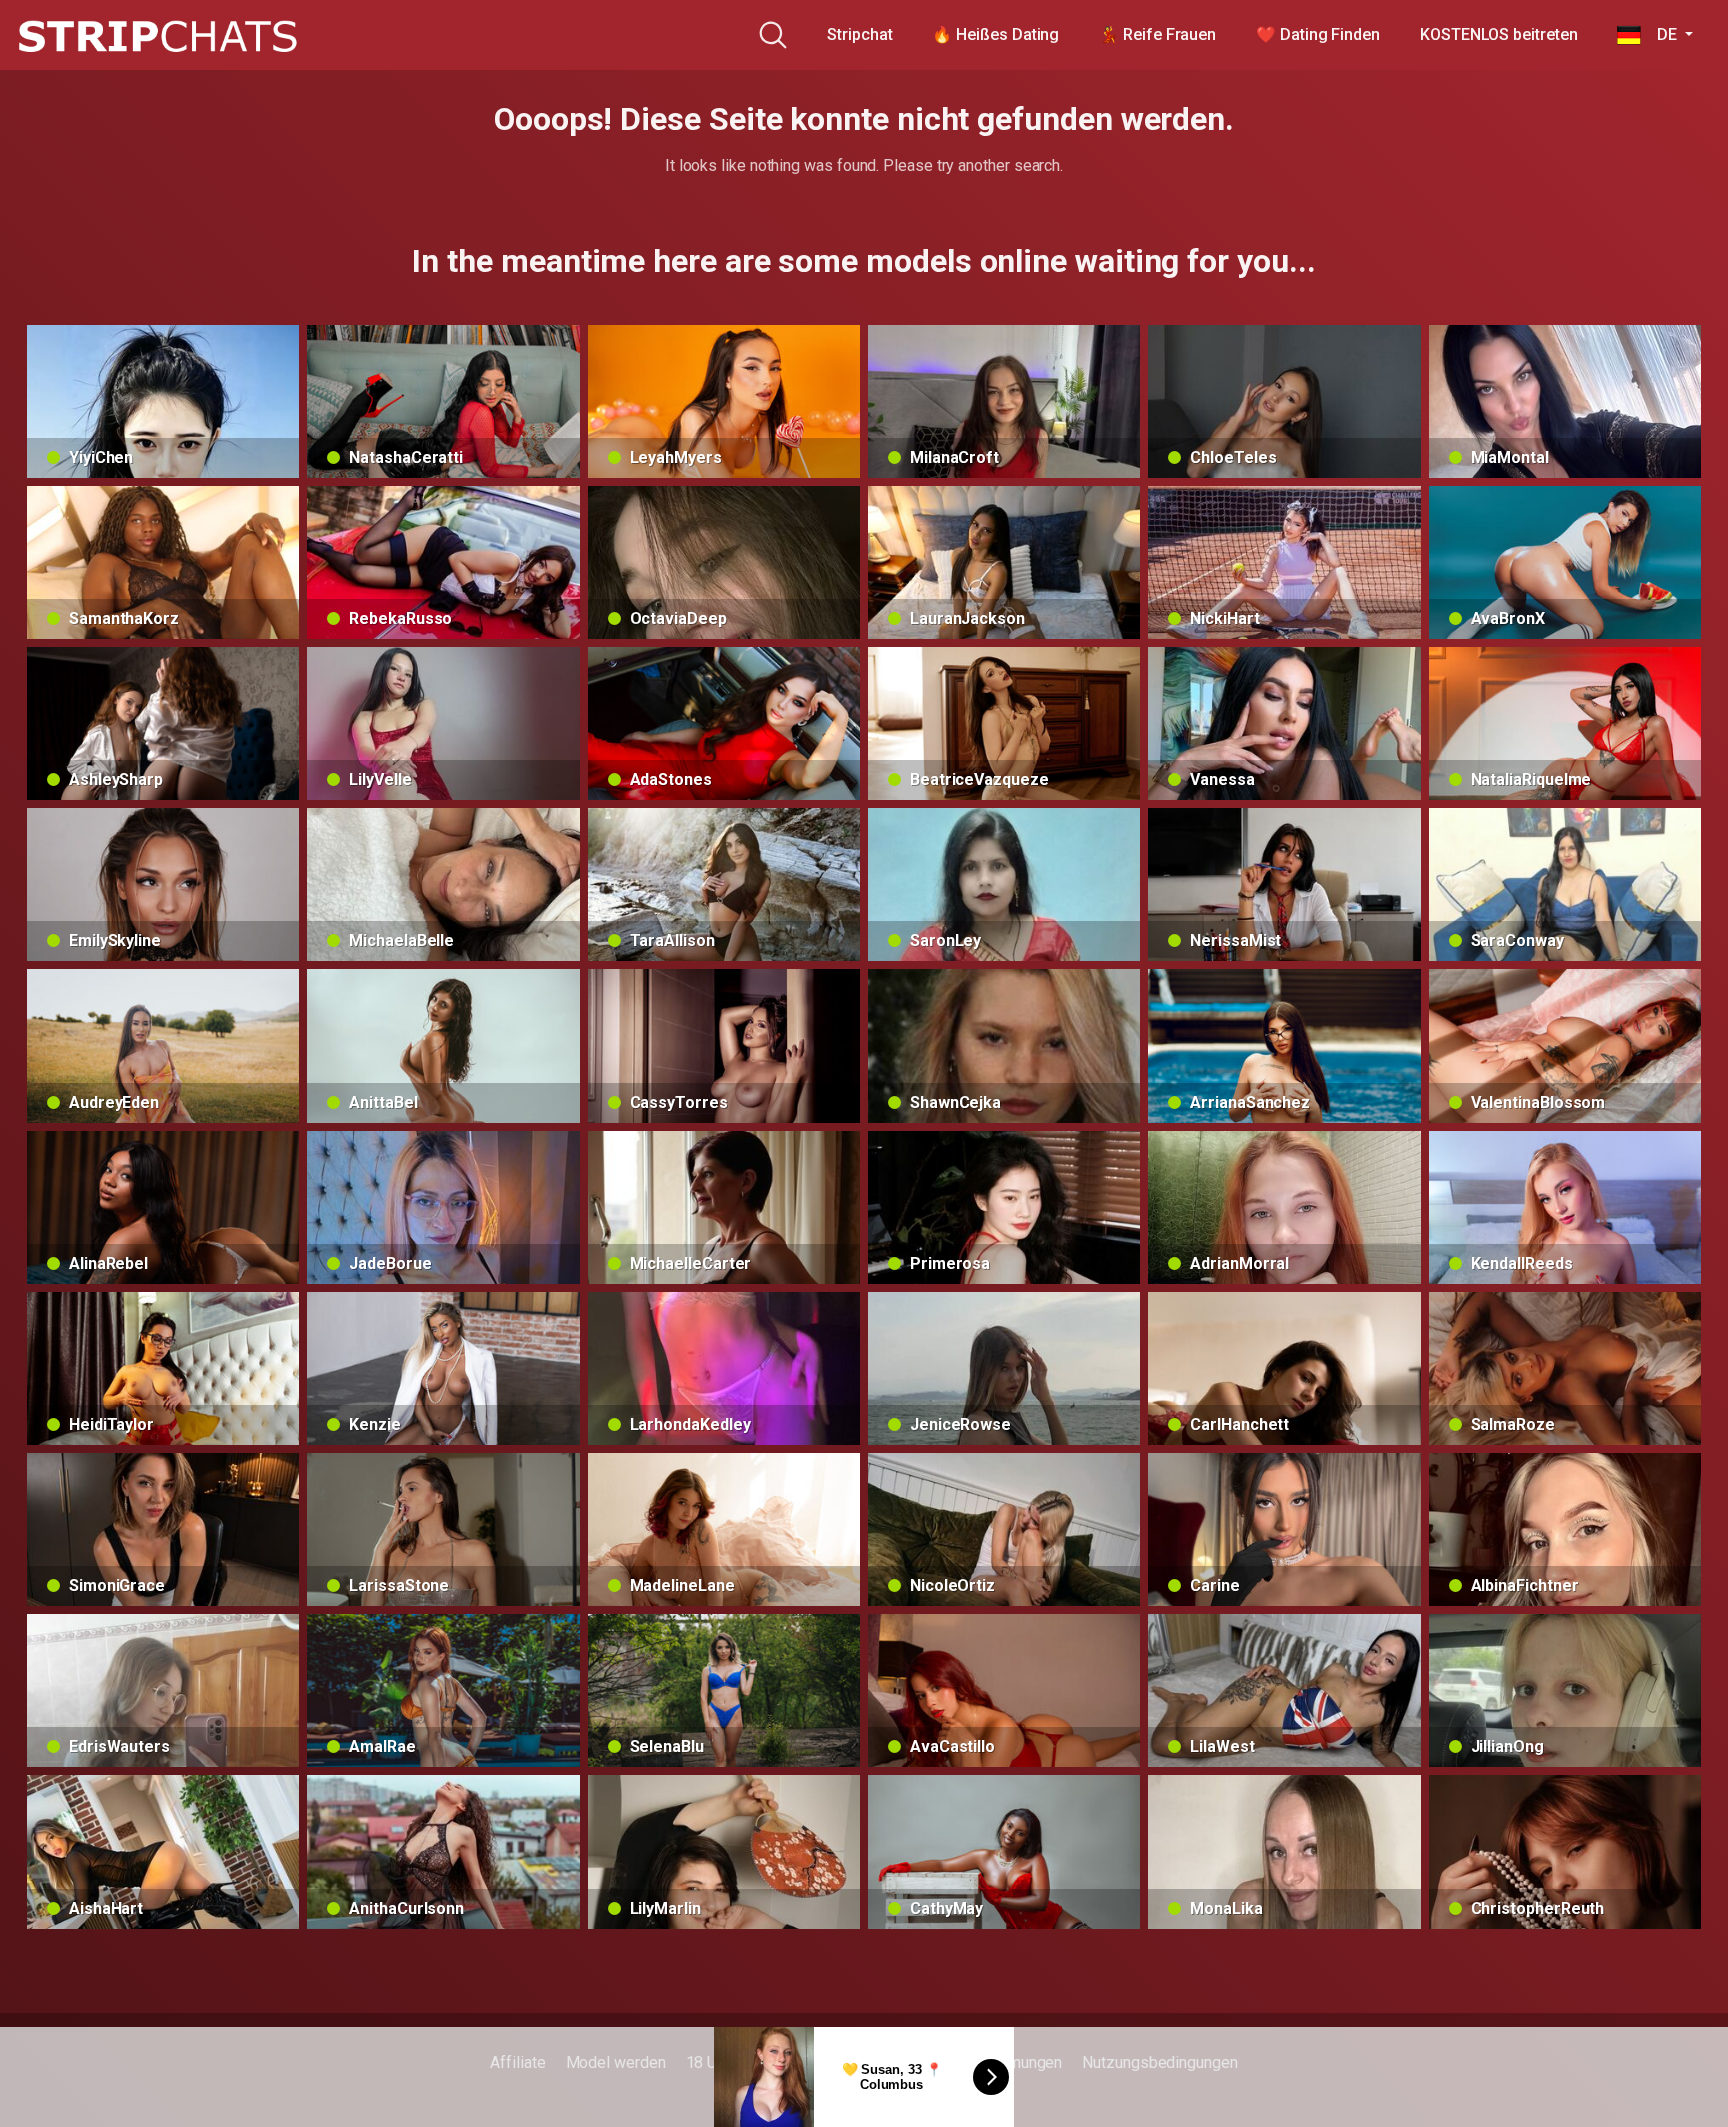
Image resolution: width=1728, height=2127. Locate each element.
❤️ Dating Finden (1318, 34)
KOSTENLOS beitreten (1498, 34)
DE (1660, 34)
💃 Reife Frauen (1157, 34)
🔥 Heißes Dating (995, 34)
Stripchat (859, 34)
